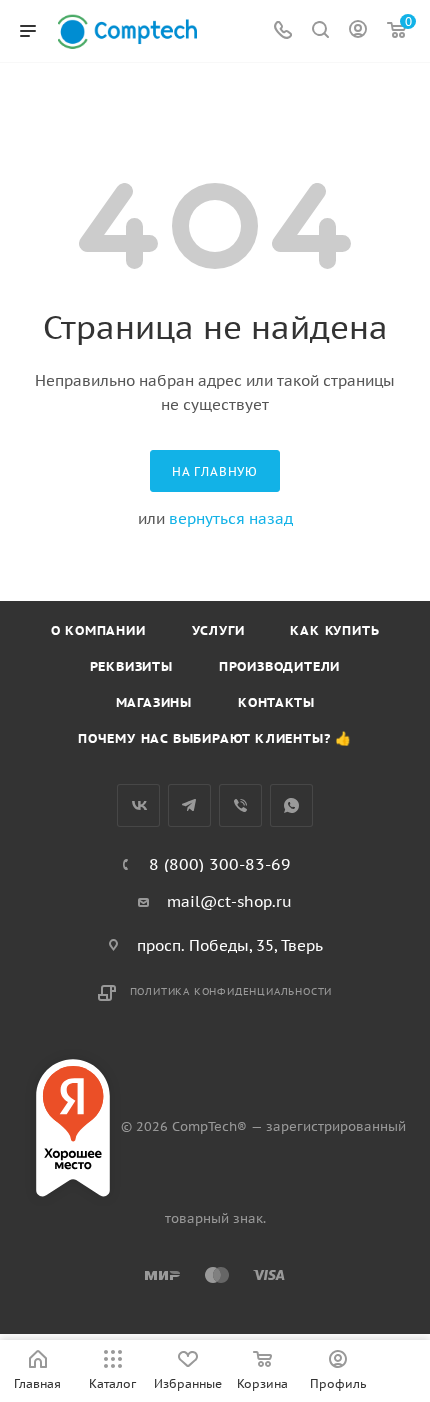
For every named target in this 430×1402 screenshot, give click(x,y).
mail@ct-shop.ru (229, 901)
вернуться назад (231, 518)
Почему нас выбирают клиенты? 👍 (215, 738)
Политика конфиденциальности (231, 991)
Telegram (189, 805)
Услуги (218, 630)
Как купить (334, 630)
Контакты (276, 702)
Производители (279, 666)
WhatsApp (291, 805)
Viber (240, 805)
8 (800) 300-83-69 (220, 864)
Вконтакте (138, 805)
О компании (98, 630)
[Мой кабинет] (358, 31)
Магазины (154, 702)
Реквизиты (131, 666)
